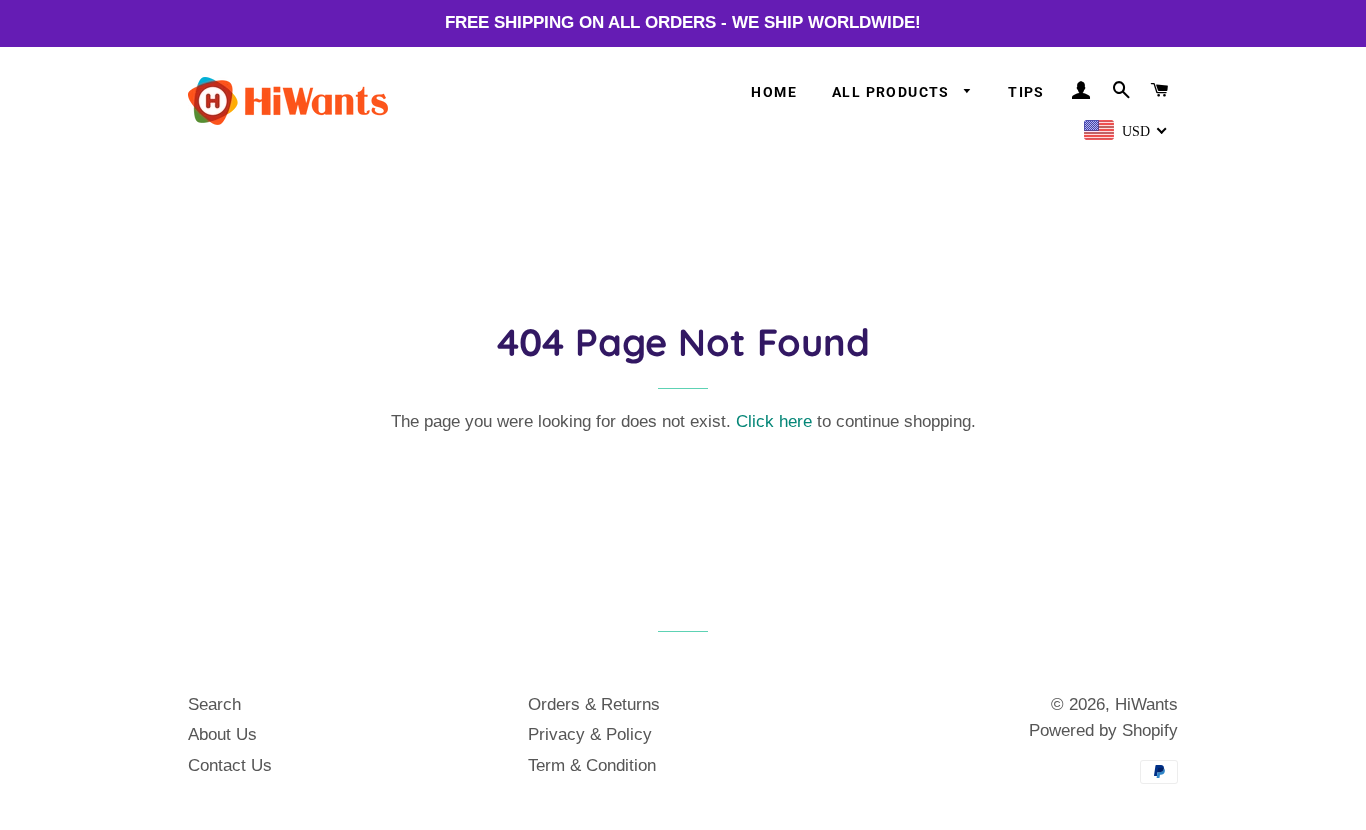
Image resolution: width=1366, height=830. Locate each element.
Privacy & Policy (590, 734)
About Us (222, 734)
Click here (774, 421)
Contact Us (230, 765)
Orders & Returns (594, 704)
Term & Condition (592, 765)
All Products (893, 92)
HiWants (1146, 704)
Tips (1026, 92)
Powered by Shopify (1103, 730)
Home (774, 92)
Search (214, 704)
